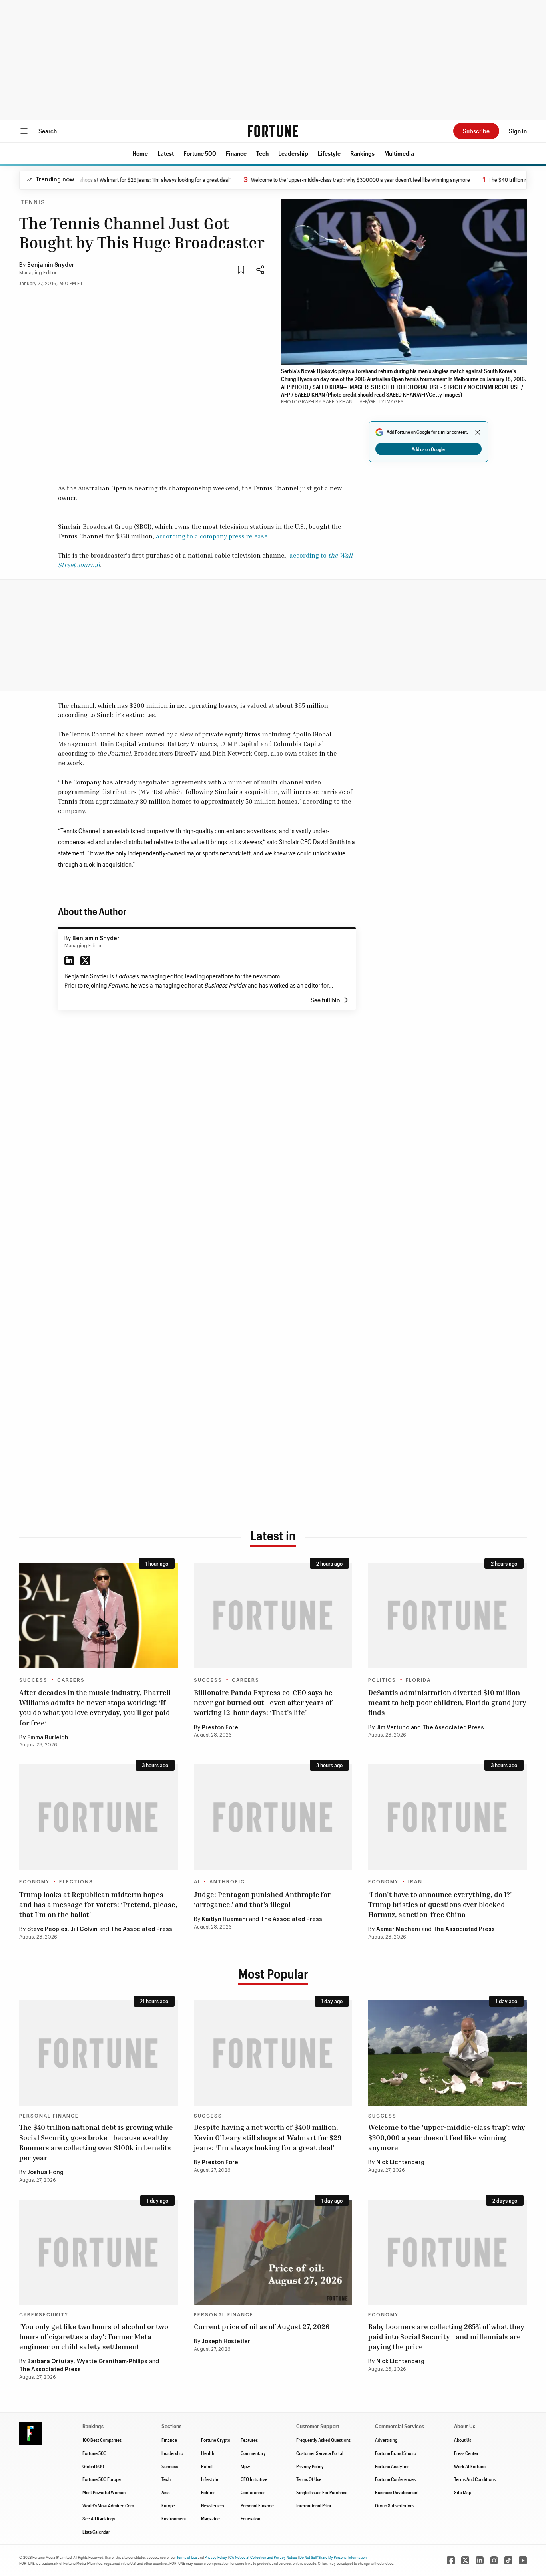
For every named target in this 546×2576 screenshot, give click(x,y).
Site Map (463, 2492)
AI (197, 1882)
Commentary (253, 2453)
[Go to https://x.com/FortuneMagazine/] (465, 2560)
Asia (166, 2492)
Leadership (293, 153)
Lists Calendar (96, 2532)
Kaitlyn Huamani (225, 1919)
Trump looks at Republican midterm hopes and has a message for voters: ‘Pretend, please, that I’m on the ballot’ (98, 1904)
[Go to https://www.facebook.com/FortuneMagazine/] (451, 2560)
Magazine (210, 2518)
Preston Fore (220, 1728)
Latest (166, 153)
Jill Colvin (84, 1929)
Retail (207, 2466)
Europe (168, 2505)
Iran (415, 1882)
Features (249, 2440)
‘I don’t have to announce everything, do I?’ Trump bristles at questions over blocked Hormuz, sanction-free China (440, 1904)
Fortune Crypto (216, 2440)
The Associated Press (453, 1728)
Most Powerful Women (104, 2492)
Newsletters (213, 2505)
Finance (236, 153)
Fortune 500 (200, 153)
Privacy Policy (310, 2466)
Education (250, 2518)
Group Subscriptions (395, 2505)
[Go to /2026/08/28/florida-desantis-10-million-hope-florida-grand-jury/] (447, 1615)
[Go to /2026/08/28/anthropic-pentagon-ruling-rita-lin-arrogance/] (273, 1817)
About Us (463, 2440)
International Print (314, 2505)
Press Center (466, 2453)
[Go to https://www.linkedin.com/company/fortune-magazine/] (480, 2560)
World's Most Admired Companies (115, 2505)
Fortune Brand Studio (396, 2453)
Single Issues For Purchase (322, 2492)
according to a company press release (212, 536)
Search (48, 131)
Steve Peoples (47, 1929)
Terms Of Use (309, 2479)
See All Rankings (99, 2518)
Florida (418, 1680)
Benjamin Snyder (51, 265)
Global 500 (93, 2466)
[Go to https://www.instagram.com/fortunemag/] (494, 2560)
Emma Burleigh (48, 1738)
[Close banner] (478, 432)
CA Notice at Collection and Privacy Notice (263, 2557)
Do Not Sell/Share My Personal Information (333, 2557)
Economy (34, 1882)
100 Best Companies (102, 2440)
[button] (140, 153)
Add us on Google (428, 449)
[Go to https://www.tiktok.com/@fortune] (508, 2560)
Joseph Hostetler (226, 2342)
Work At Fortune (470, 2466)
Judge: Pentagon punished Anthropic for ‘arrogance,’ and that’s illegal (262, 1899)
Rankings (362, 153)
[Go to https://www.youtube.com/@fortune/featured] (523, 2560)
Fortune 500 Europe (102, 2479)
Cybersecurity (44, 2315)
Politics (382, 1680)
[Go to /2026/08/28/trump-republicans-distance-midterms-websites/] (99, 1817)
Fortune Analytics (392, 2466)
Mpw (245, 2466)
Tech (262, 153)
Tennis (33, 203)
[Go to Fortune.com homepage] (273, 131)
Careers (71, 1680)
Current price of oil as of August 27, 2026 (262, 2326)
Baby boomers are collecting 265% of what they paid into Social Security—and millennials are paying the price (446, 2336)
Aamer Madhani (398, 1929)
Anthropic (227, 1882)
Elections (76, 1882)
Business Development (397, 2492)
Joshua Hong (45, 2173)
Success (33, 1680)
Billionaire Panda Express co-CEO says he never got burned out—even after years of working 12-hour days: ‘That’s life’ (263, 1702)
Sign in (518, 131)
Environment (174, 2518)
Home (140, 153)
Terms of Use (187, 2557)
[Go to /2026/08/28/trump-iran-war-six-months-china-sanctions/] (447, 1817)
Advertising (386, 2440)
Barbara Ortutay (50, 2362)
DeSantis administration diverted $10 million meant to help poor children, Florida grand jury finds (447, 1702)
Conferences (253, 2492)
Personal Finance (49, 2116)
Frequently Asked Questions (323, 2440)
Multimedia (399, 153)
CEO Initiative (254, 2479)
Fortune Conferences (395, 2479)
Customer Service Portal (320, 2453)
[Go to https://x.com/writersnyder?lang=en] (85, 961)
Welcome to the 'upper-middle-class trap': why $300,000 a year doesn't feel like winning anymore (313, 180)
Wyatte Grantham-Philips (112, 2362)
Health (208, 2453)
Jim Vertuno (393, 1728)
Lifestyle (329, 153)
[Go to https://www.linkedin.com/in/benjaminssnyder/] (69, 961)
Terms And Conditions (475, 2479)
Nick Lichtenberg (400, 2163)
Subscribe (476, 131)
